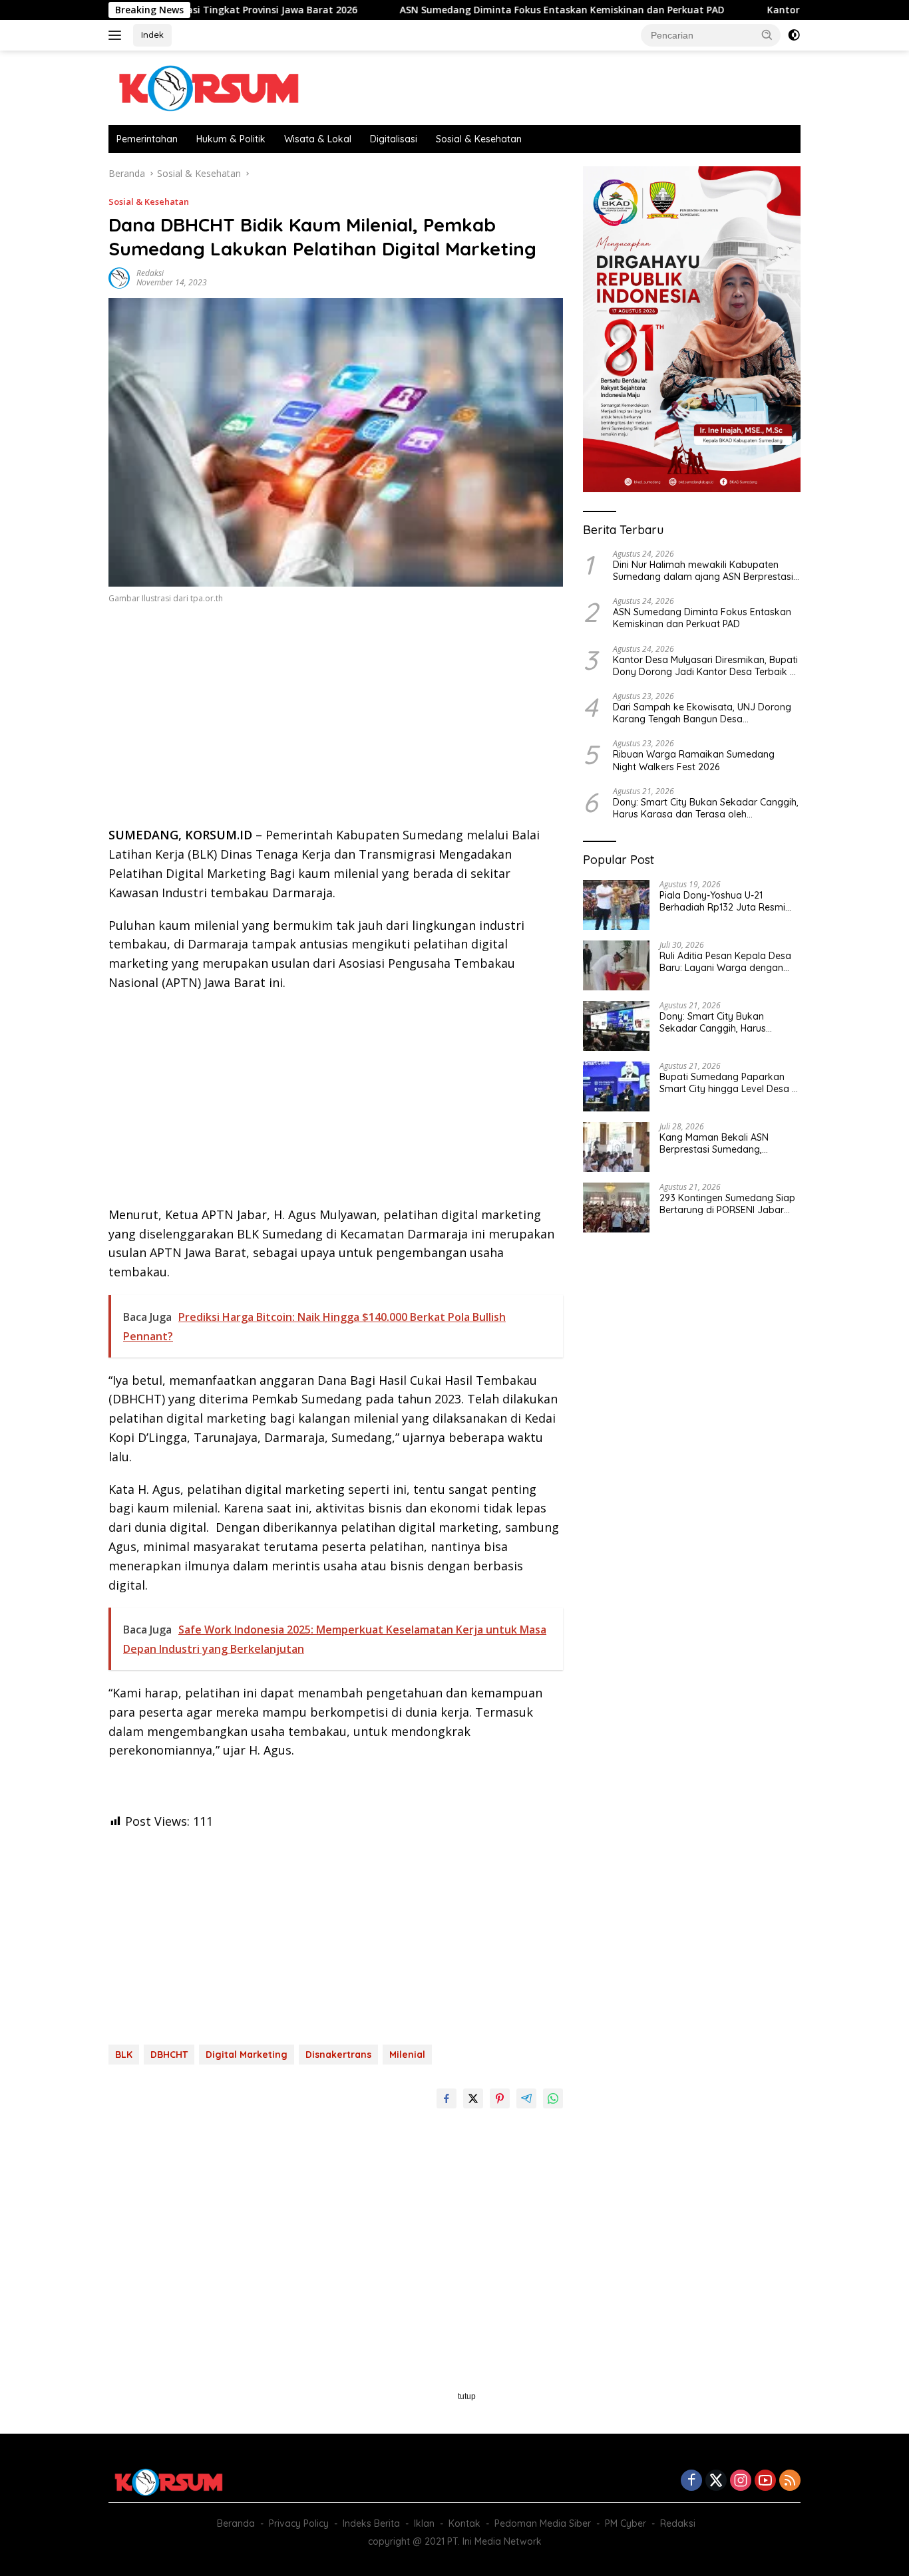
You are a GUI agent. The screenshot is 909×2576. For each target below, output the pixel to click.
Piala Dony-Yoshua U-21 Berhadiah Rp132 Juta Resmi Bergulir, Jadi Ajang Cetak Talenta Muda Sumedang (722, 901)
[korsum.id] (208, 87)
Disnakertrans (338, 2055)
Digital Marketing (247, 2055)
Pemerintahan (147, 139)
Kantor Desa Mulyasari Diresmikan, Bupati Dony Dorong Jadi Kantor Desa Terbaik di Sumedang (705, 666)
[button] (767, 35)
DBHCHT (169, 2055)
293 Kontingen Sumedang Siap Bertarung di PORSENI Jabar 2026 (727, 1204)
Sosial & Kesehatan (479, 139)
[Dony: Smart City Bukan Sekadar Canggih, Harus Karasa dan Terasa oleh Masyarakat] (616, 1026)
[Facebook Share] (447, 2098)
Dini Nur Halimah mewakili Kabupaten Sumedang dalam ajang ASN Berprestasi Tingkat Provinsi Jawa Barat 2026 (703, 571)
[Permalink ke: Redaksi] (119, 277)
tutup (467, 2396)
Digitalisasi (394, 139)
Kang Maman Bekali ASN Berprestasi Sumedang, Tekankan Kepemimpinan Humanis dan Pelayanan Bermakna (716, 1143)
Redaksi (150, 273)
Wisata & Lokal (318, 139)
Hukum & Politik (231, 139)
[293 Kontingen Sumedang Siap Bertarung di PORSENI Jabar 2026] (616, 1208)
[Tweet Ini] (473, 2098)
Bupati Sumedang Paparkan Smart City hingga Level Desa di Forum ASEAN (730, 1083)
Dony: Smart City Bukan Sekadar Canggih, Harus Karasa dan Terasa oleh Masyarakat (706, 808)
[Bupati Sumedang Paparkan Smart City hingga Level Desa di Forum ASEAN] (616, 1086)
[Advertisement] (336, 719)
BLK (124, 2055)
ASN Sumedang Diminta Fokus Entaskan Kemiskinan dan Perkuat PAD (484, 10)
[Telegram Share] (526, 2098)
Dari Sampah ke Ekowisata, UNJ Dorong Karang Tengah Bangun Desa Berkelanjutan (702, 713)
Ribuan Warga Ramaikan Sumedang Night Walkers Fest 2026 (694, 761)
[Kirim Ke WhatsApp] (553, 2098)
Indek (152, 35)
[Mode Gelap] (794, 35)
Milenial (407, 2055)
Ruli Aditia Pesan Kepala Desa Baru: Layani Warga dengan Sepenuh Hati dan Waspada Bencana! (725, 962)
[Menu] (117, 35)
